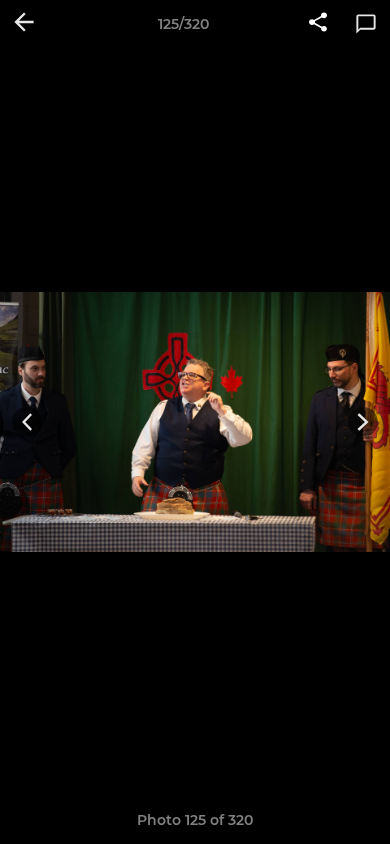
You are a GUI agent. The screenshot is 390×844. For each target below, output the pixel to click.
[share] (318, 24)
